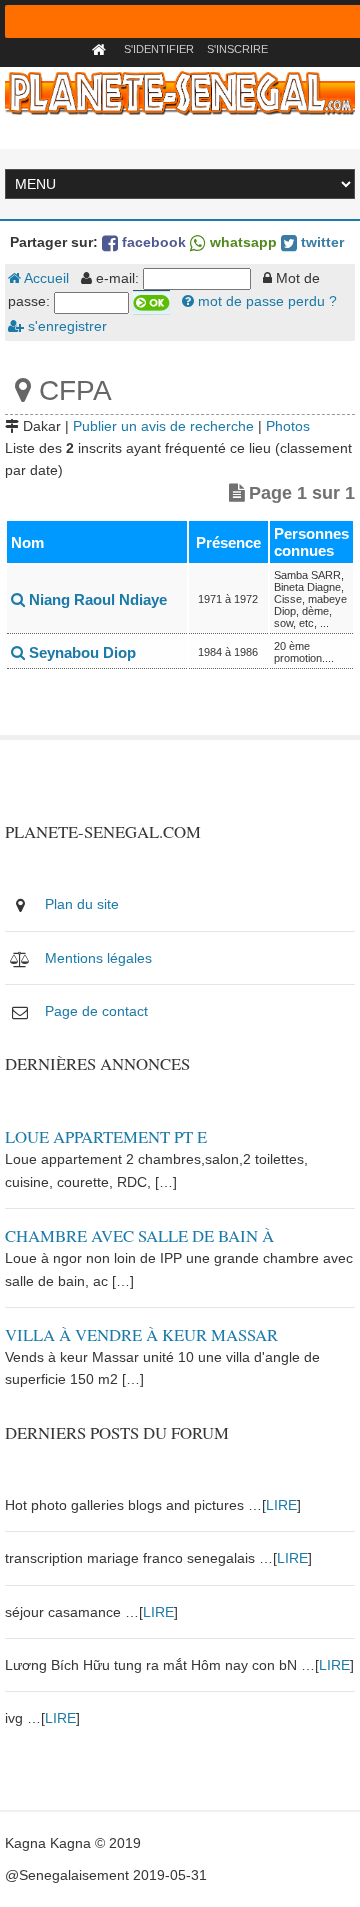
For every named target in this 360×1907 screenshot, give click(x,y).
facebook (152, 242)
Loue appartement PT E (106, 1136)
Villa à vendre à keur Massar (141, 1334)
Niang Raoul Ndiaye (96, 599)
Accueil (45, 278)
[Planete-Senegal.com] (179, 92)
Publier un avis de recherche (163, 426)
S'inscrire (237, 49)
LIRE (281, 1505)
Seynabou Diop (80, 652)
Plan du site (82, 904)
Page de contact (96, 1011)
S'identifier (159, 49)
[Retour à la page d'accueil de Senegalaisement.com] (101, 49)
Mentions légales (98, 958)
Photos (288, 426)
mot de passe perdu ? (265, 301)
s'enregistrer (65, 326)
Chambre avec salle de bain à (139, 1235)
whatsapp (241, 242)
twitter (320, 242)
